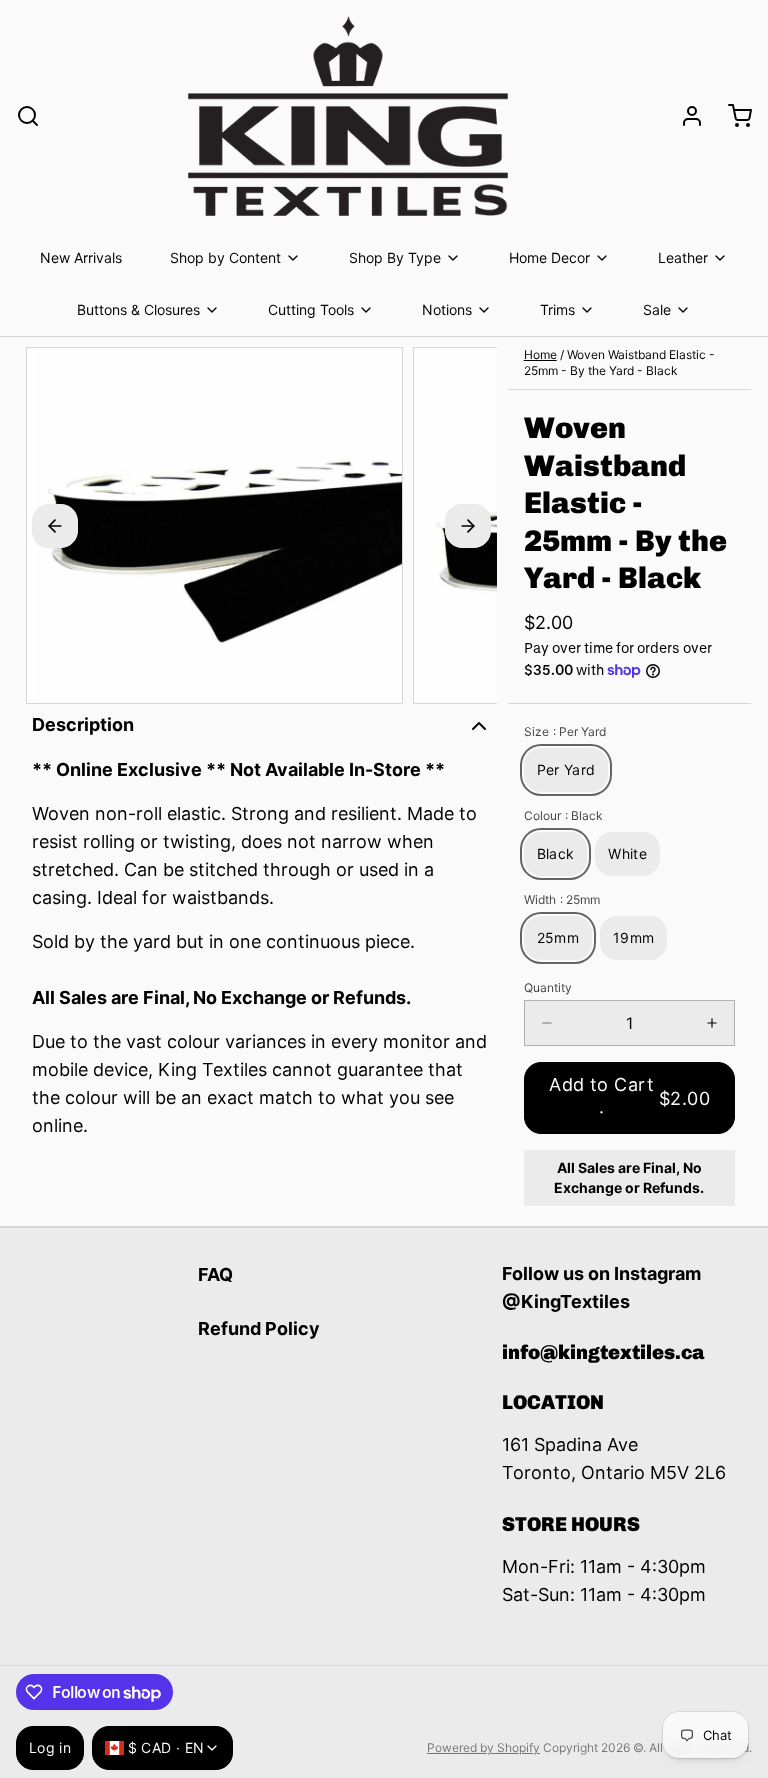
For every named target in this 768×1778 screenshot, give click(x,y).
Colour (563, 815)
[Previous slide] (55, 526)
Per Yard (566, 769)
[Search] (28, 116)
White (627, 853)
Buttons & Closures (138, 309)
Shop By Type (395, 257)
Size (565, 731)
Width (562, 899)
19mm (633, 937)
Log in (50, 1747)
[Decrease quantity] (547, 1023)
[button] (629, 1098)
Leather (683, 257)
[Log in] (684, 116)
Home (540, 354)
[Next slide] (468, 526)
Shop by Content (225, 257)
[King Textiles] (348, 116)
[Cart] (732, 116)
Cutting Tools (311, 309)
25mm (558, 937)
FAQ (215, 1274)
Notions (447, 309)
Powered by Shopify (483, 1747)
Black (556, 853)
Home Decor (549, 257)
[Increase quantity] (712, 1023)
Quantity (548, 987)
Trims (557, 309)
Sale (657, 309)
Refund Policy (259, 1328)
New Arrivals (81, 257)
